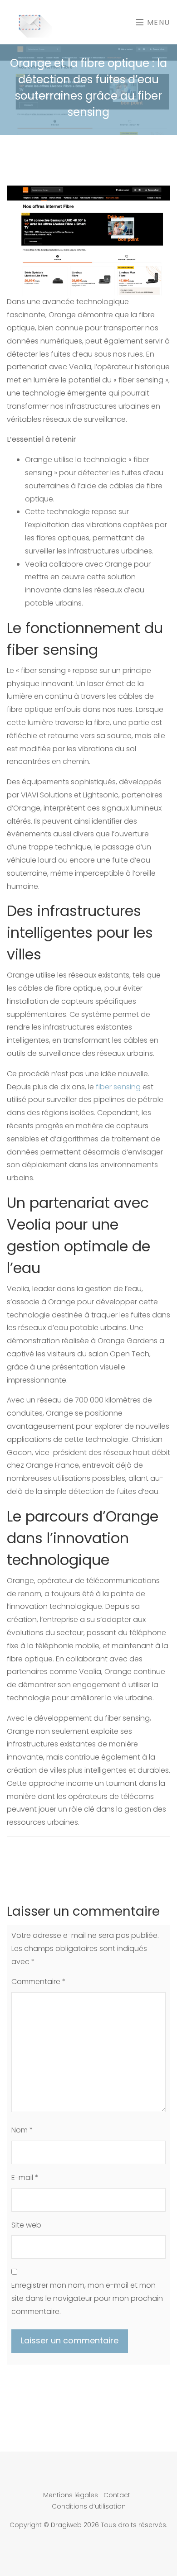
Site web (26, 2225)
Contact (117, 2495)
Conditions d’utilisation (89, 2506)
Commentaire (39, 1982)
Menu (157, 22)
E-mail (25, 2178)
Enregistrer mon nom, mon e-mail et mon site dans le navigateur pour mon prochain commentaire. (87, 2298)
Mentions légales (71, 2495)
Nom (22, 2130)
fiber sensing (118, 1087)
